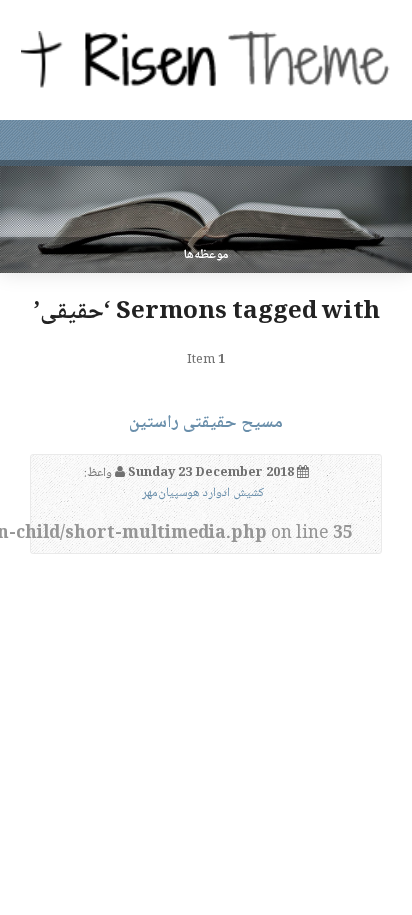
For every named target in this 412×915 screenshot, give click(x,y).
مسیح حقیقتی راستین (206, 423)
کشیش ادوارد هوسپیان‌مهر (203, 493)
